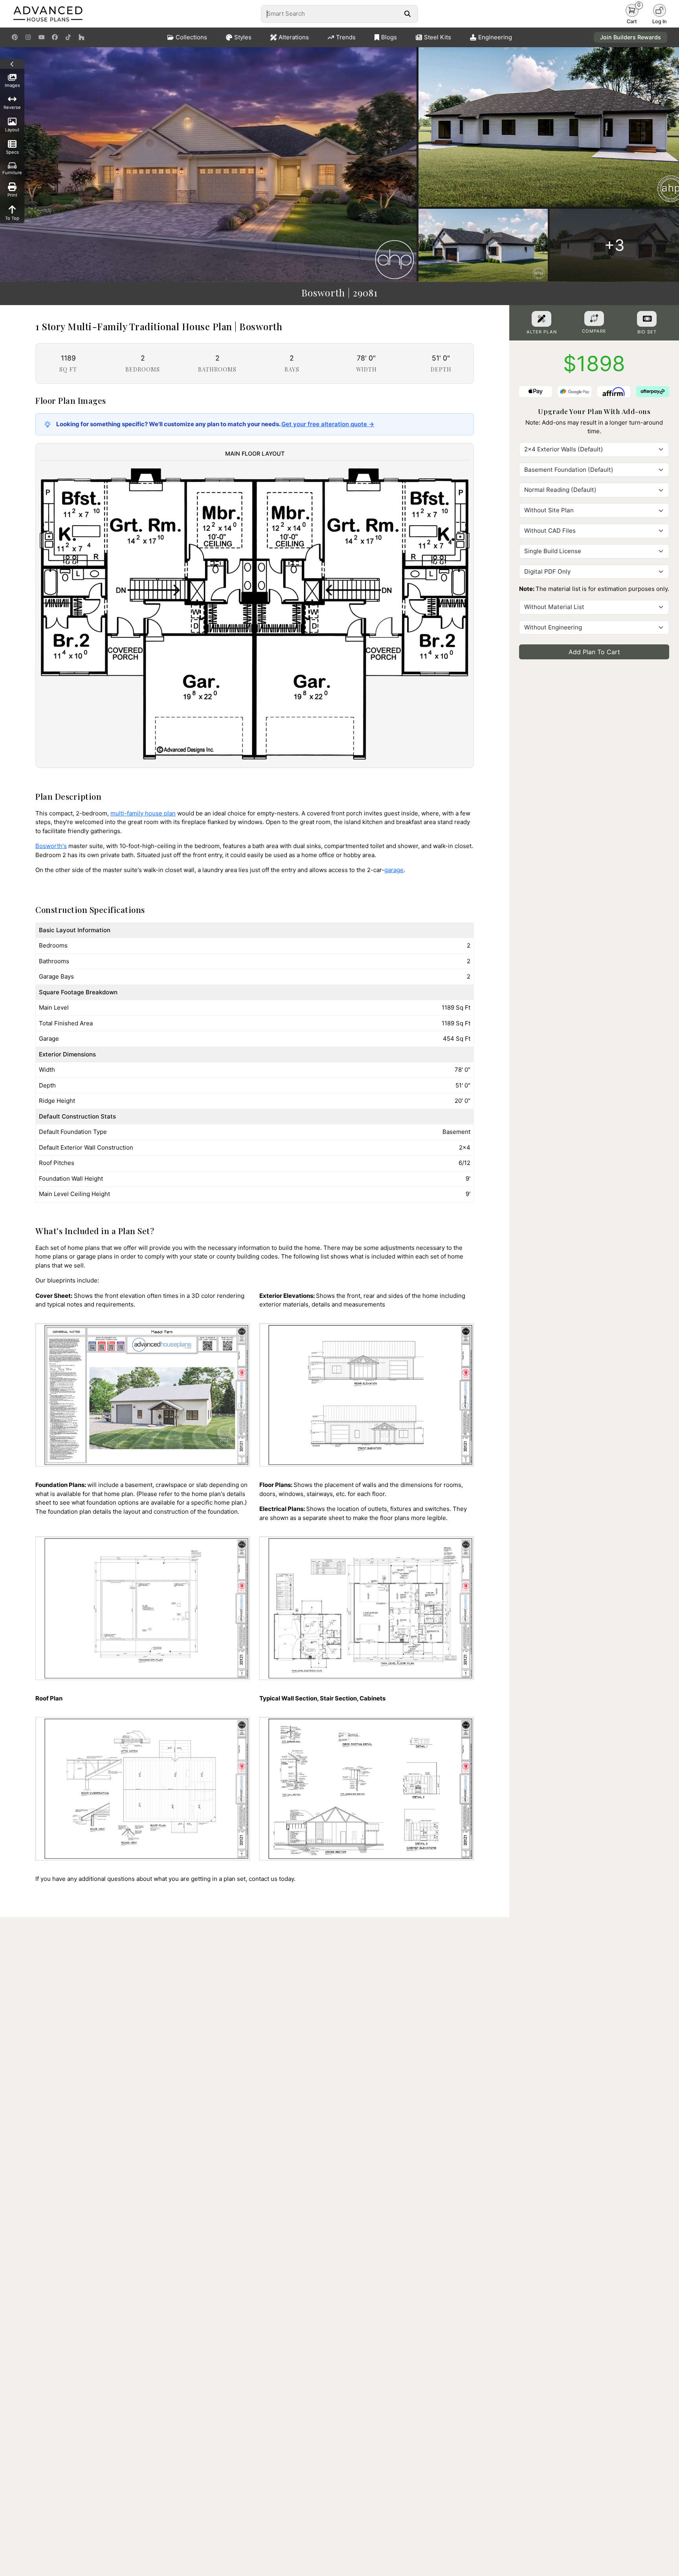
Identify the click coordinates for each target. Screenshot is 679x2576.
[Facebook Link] (55, 37)
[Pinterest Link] (15, 37)
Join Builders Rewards (630, 37)
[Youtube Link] (41, 37)
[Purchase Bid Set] (647, 319)
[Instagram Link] (28, 37)
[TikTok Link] (68, 37)
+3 (614, 245)
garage (394, 870)
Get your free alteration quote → (328, 424)
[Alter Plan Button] (541, 319)
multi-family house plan (143, 813)
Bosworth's (51, 846)
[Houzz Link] (82, 37)
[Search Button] (407, 14)
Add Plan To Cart (594, 652)
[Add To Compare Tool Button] (594, 318)
